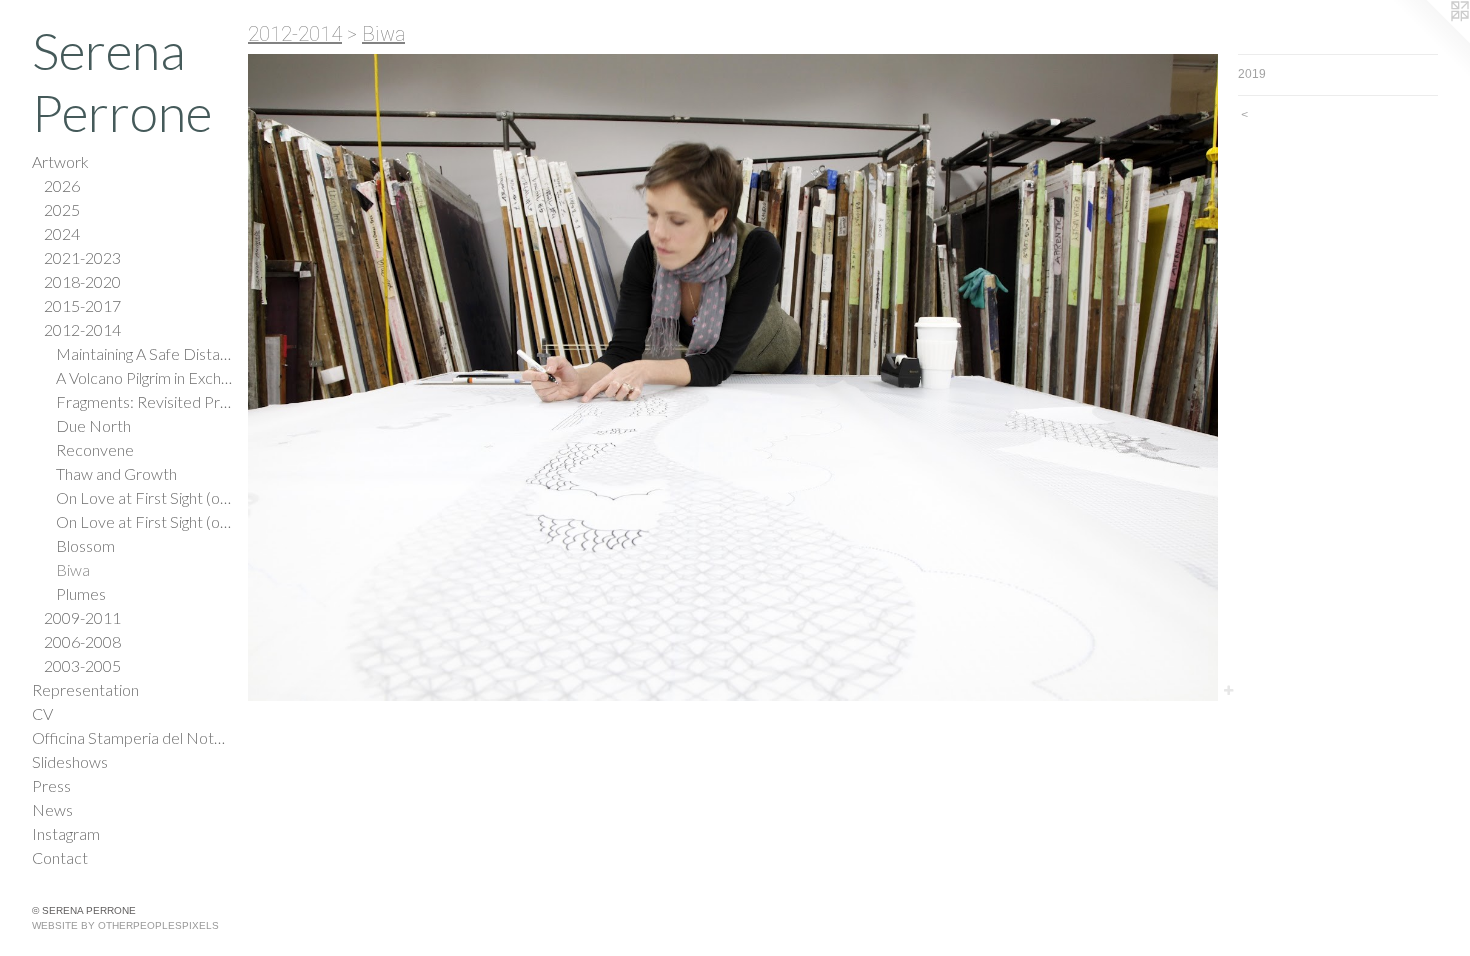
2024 (62, 233)
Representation (85, 689)
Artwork (60, 161)
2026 (62, 185)
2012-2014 (82, 329)
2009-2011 (82, 617)
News (52, 809)
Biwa (73, 569)
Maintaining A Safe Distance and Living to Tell (144, 353)
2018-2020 (82, 281)
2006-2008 (82, 641)
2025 (62, 209)
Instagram (66, 833)
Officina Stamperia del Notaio (132, 737)
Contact (60, 857)
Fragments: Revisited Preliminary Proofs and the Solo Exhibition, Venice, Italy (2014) (144, 401)
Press (51, 785)
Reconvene (95, 449)
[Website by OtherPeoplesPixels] (1430, 40)
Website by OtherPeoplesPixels (125, 925)
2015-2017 (82, 305)
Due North (93, 425)
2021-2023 (82, 257)
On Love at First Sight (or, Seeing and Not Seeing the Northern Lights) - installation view (144, 521)
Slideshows (70, 761)
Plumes (81, 593)
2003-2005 (82, 665)
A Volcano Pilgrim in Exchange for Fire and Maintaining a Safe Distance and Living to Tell (144, 377)
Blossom (85, 545)
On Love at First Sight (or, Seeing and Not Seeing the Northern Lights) (144, 497)
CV (42, 713)
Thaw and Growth (116, 473)
